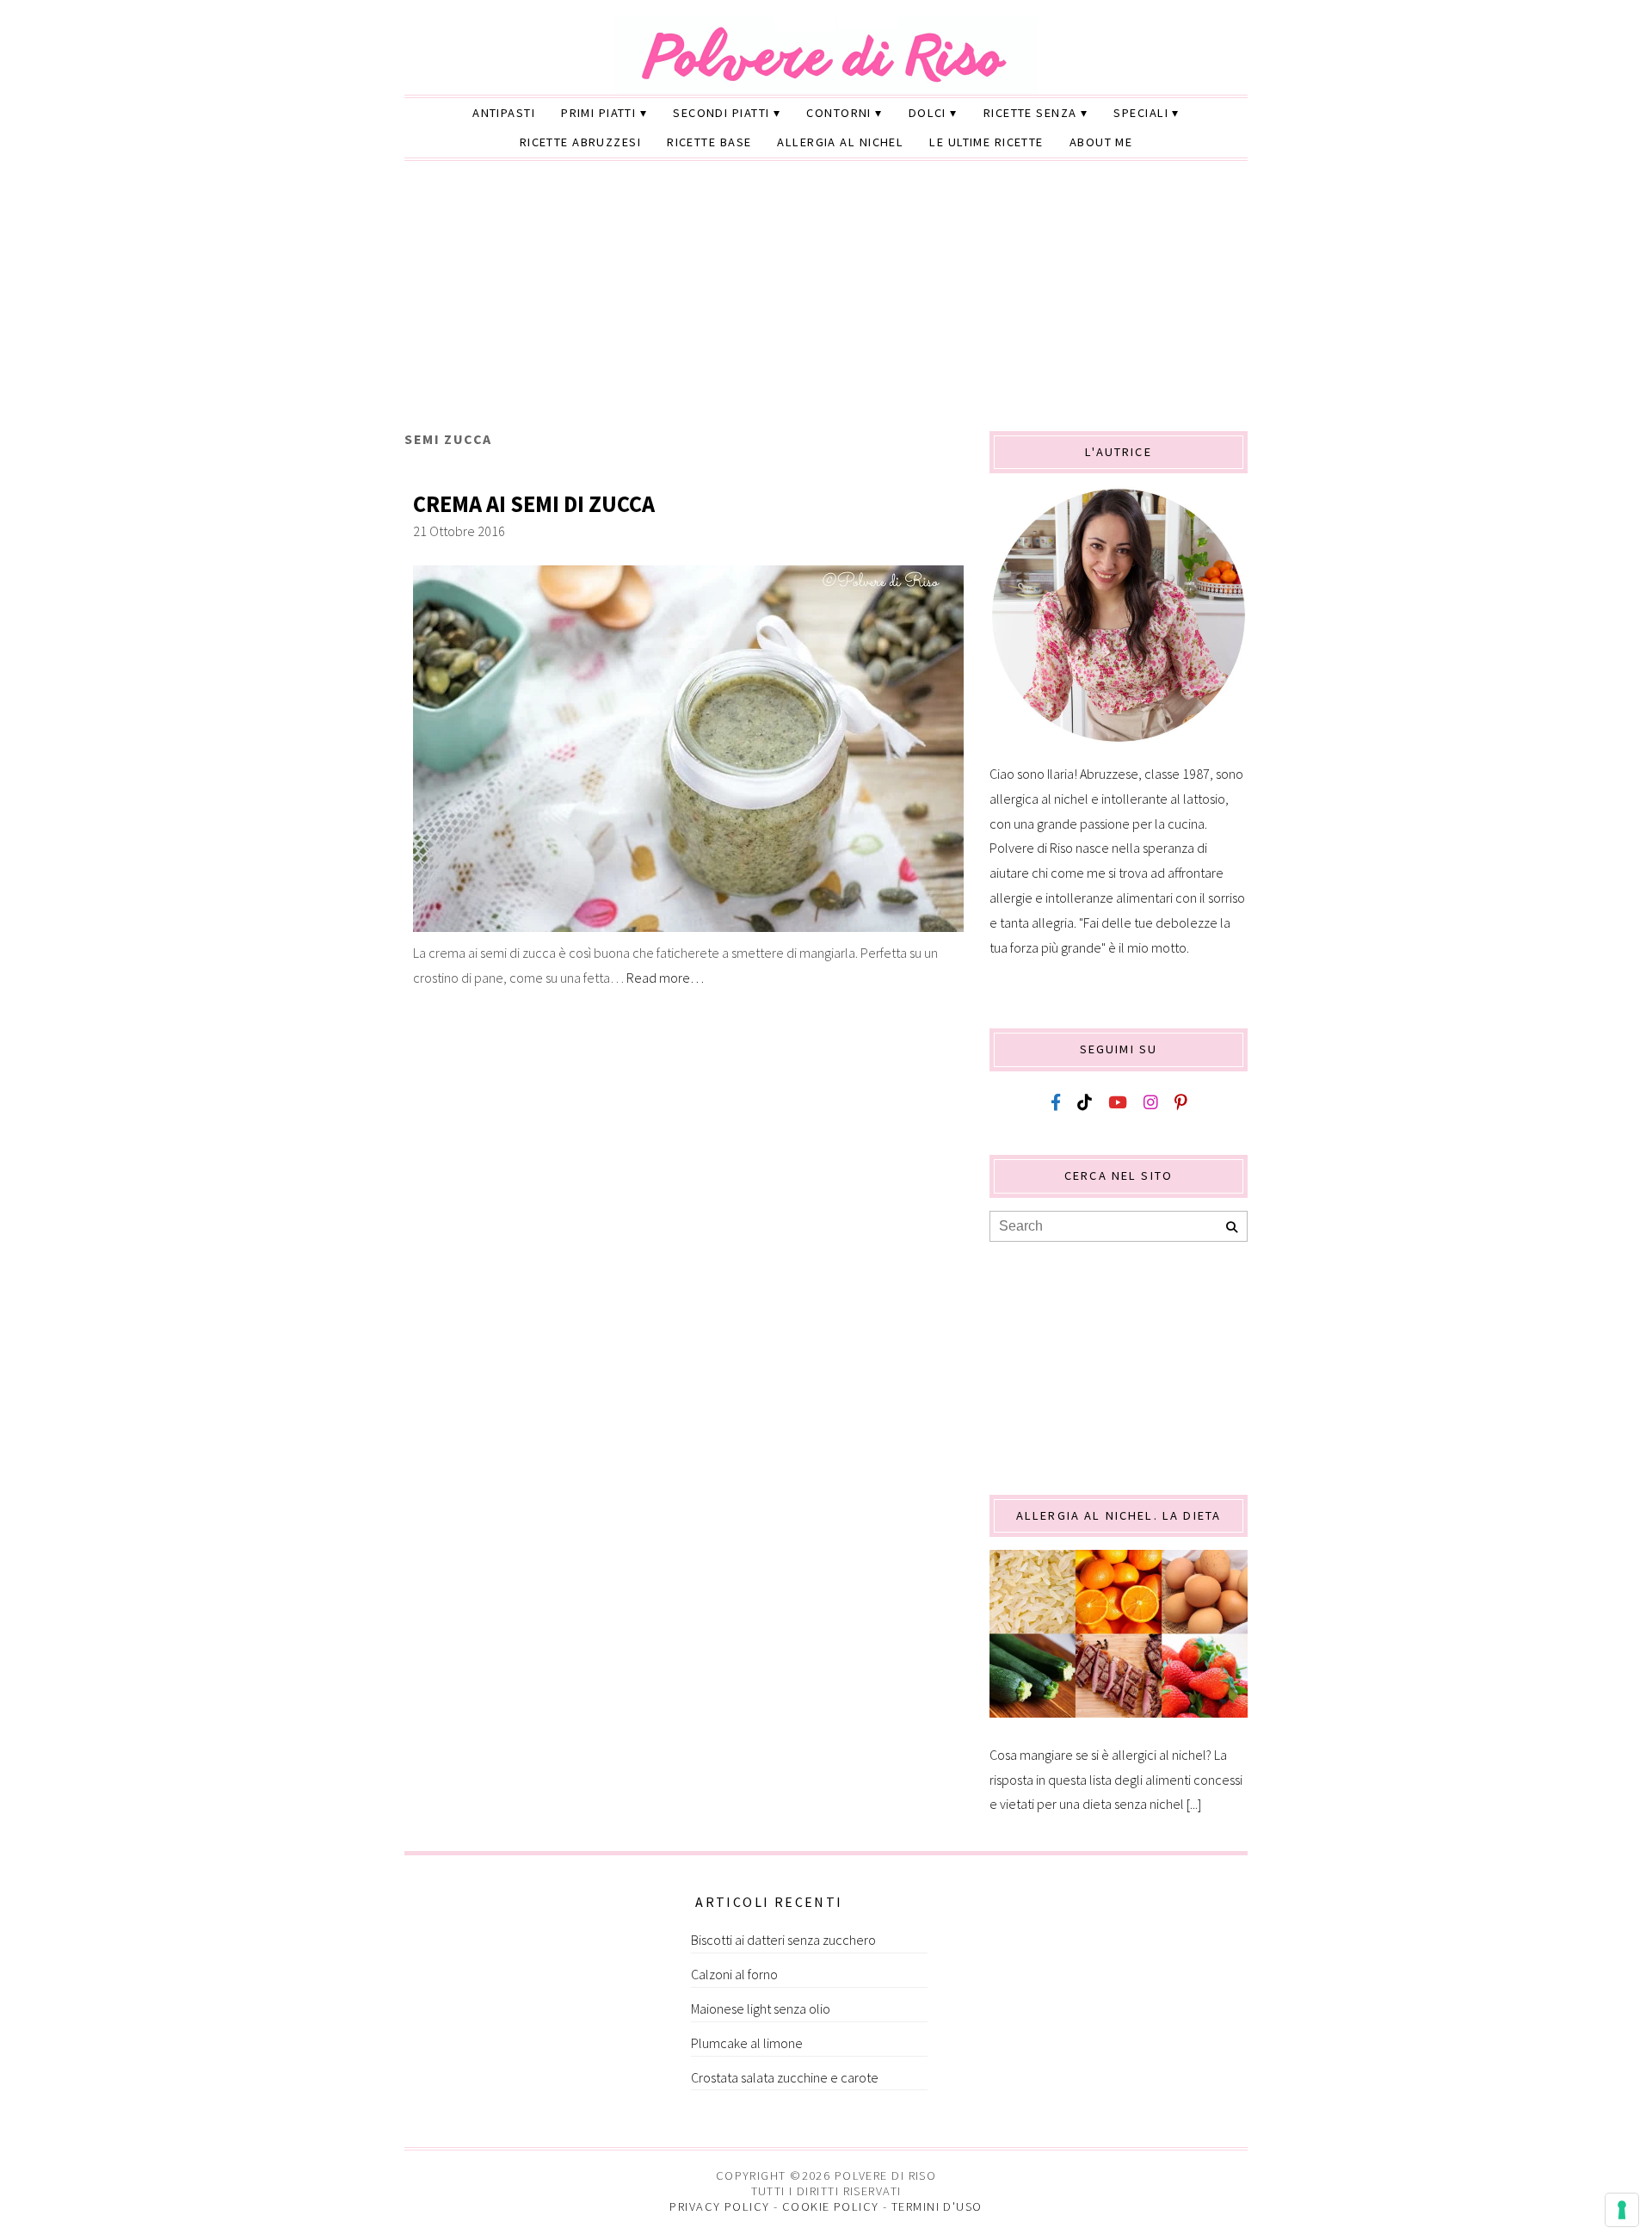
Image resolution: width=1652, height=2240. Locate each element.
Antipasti (504, 113)
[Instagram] (1151, 1103)
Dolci (928, 113)
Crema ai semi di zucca (534, 504)
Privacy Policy (719, 2206)
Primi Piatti (598, 113)
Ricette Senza (1030, 113)
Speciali (1141, 113)
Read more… (665, 978)
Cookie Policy (831, 2206)
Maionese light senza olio (761, 2009)
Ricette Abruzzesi (580, 142)
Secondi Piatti (721, 113)
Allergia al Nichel (840, 142)
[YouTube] (1118, 1103)
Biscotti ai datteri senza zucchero (783, 1940)
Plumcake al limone (747, 2043)
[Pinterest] (1180, 1103)
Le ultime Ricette (986, 142)
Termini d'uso (937, 2206)
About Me (1101, 142)
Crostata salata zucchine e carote (785, 2077)
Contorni (839, 113)
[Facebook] (1056, 1103)
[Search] (1232, 1228)
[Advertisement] (826, 302)
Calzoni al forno (734, 1974)
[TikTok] (1085, 1103)
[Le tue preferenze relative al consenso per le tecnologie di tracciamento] (1622, 2210)
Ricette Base (709, 142)
